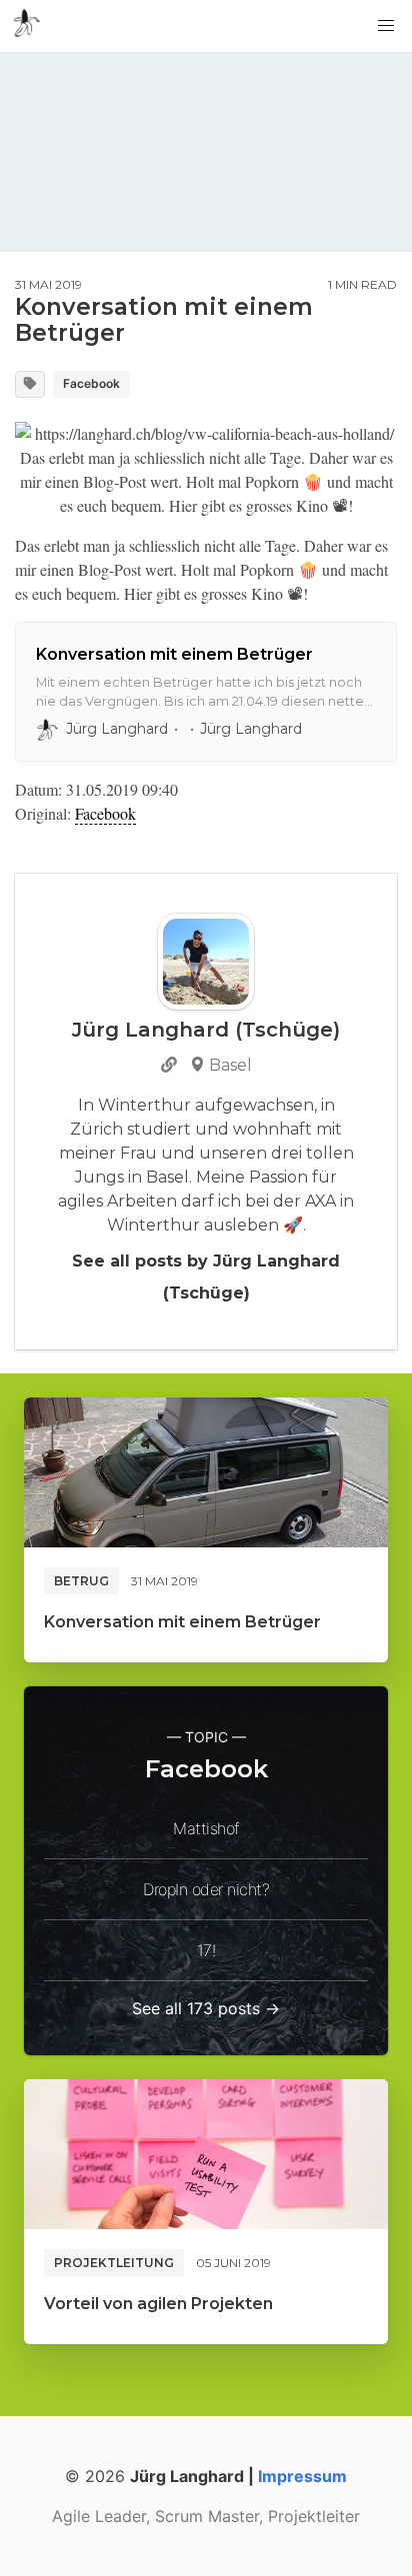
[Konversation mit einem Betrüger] (206, 1472)
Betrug (81, 1581)
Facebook (91, 383)
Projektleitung (114, 2263)
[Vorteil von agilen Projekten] (206, 2154)
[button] (386, 26)
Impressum (302, 2476)
